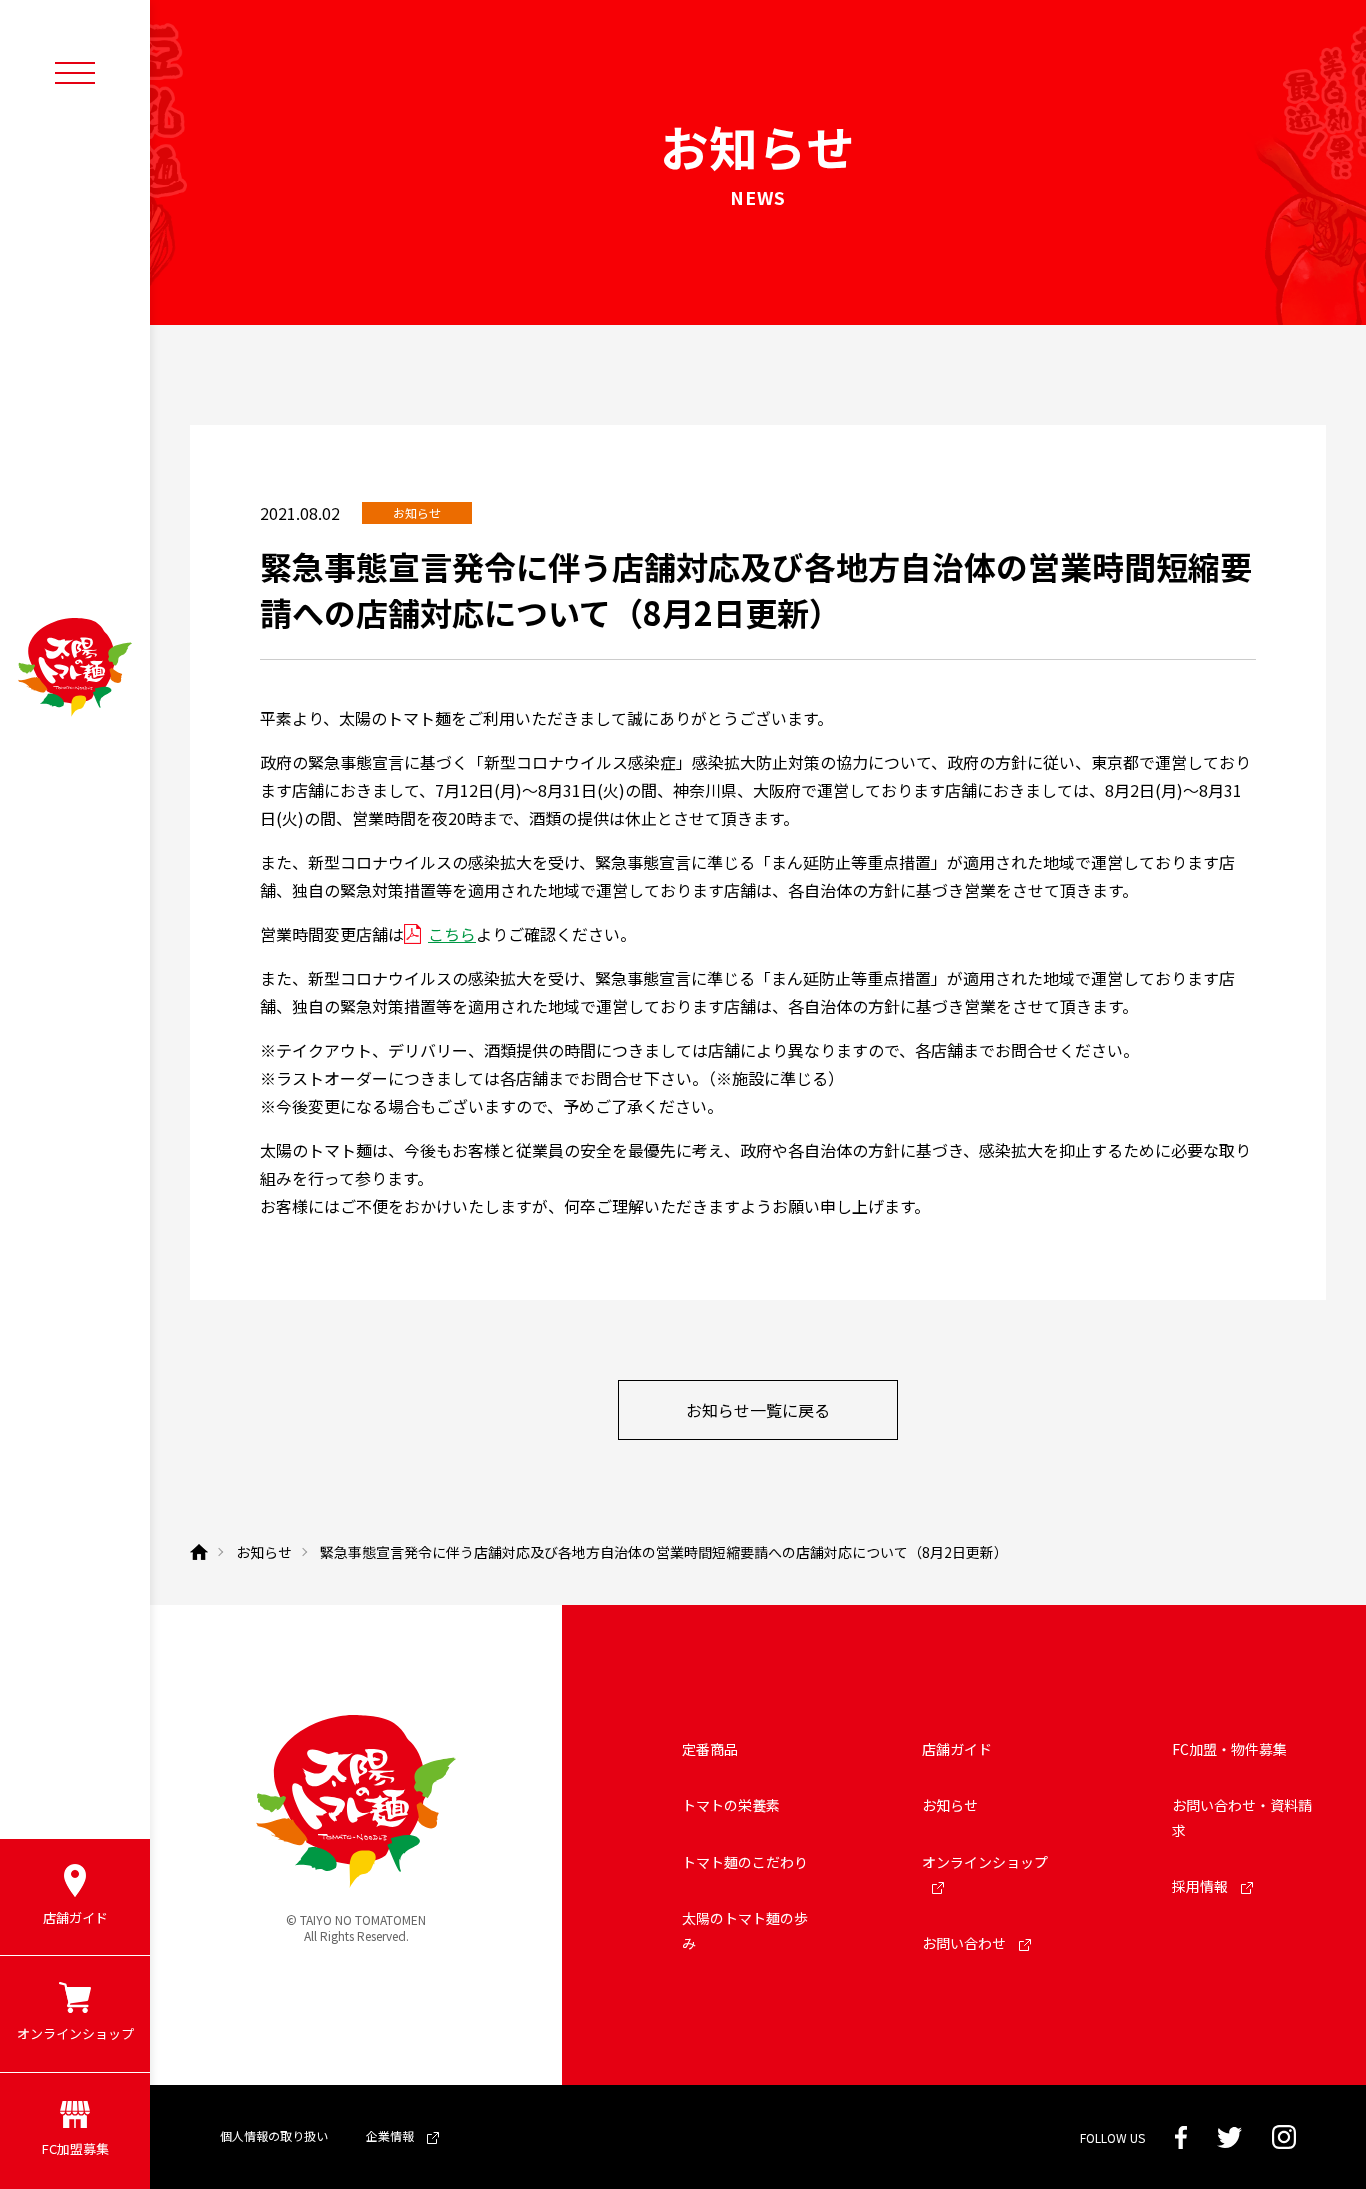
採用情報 (1201, 1886)
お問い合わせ (965, 1943)
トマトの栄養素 (731, 1805)
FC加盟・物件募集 (1229, 1749)
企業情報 (391, 2135)
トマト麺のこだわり (745, 1862)
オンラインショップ (985, 1862)
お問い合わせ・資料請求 (1242, 1817)
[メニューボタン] (75, 72)
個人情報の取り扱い (274, 2135)
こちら (452, 934)
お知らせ (950, 1805)
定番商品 (710, 1749)
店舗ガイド (957, 1749)
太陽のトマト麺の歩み (745, 1930)
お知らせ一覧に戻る (758, 1410)
